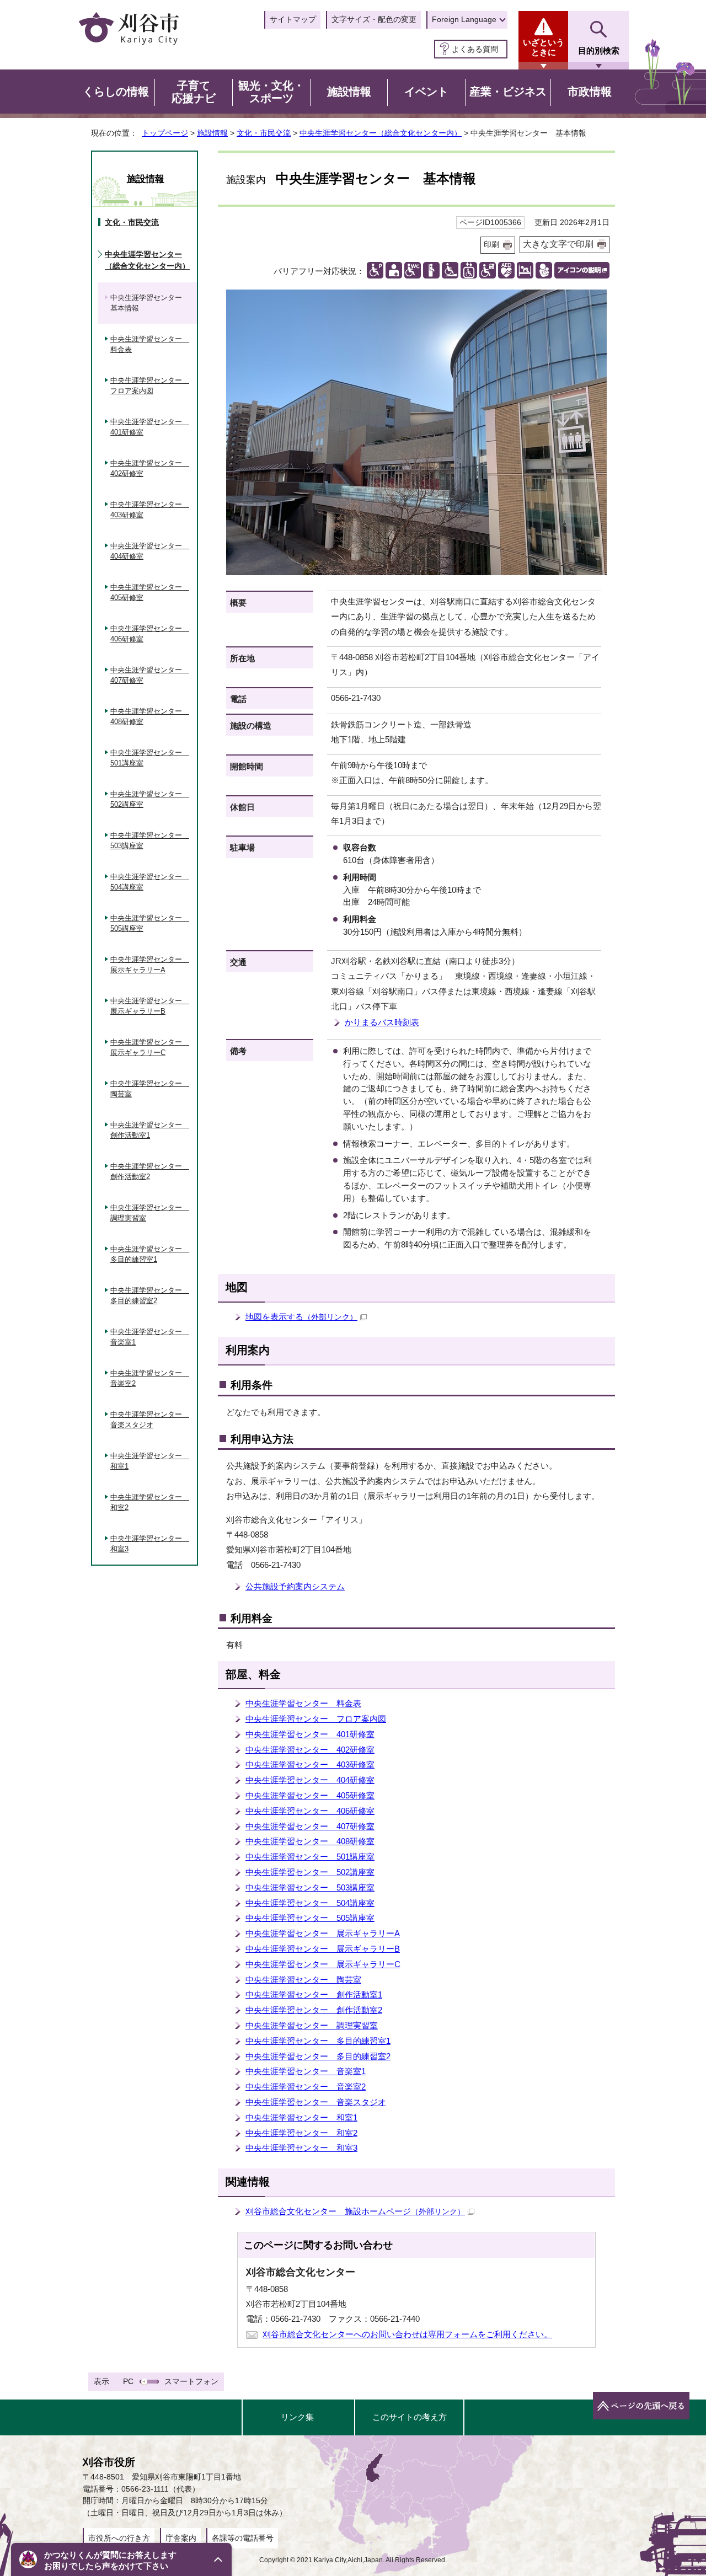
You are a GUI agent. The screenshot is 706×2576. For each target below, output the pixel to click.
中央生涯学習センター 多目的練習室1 (318, 2041)
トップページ (165, 133)
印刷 (491, 245)
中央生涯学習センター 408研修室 (310, 1841)
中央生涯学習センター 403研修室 (310, 1764)
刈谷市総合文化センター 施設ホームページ (355, 2211)
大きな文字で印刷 (558, 244)
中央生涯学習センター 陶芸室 (303, 1980)
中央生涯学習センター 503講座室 (310, 1887)
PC (128, 2381)
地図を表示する (301, 1317)
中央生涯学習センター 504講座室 (310, 1903)
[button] (121, 2559)
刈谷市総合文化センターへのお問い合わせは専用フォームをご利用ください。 (407, 2334)
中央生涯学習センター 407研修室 (310, 1826)
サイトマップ (293, 19)
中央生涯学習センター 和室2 (301, 2133)
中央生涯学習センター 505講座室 (310, 1918)
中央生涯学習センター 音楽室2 (306, 2087)
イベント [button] (426, 92)
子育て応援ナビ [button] (194, 92)
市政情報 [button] (590, 92)
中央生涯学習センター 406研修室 (310, 1811)
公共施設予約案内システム (295, 1586)
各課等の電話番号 (243, 2538)
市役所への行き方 (119, 2538)
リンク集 (297, 2417)
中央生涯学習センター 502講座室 (310, 1872)
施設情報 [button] (349, 92)
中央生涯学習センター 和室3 (301, 2148)
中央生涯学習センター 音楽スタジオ (316, 2102)
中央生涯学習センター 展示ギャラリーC (323, 1964)
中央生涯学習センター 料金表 (303, 1703)
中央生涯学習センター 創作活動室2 (314, 2010)
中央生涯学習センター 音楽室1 (306, 2071)
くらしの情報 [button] (116, 92)
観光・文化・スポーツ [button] (271, 92)
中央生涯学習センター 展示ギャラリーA (323, 1933)
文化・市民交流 (264, 133)
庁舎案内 (181, 2538)
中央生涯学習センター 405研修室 (310, 1795)
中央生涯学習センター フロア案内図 (316, 1719)
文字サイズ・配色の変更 (374, 19)
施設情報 (212, 133)
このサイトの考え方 (410, 2417)
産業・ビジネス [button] (508, 92)
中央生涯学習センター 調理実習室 (312, 2025)
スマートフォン (191, 2381)
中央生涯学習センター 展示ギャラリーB (323, 1949)
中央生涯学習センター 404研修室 (310, 1780)
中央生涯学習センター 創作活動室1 (314, 1994)
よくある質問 (475, 49)
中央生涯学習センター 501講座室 (310, 1857)
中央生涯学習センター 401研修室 (310, 1734)
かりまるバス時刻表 (382, 1022)
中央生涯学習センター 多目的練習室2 (318, 2056)
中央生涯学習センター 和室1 (301, 2117)
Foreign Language (464, 19)
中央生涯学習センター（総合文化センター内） (381, 133)
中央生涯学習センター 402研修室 (310, 1750)
